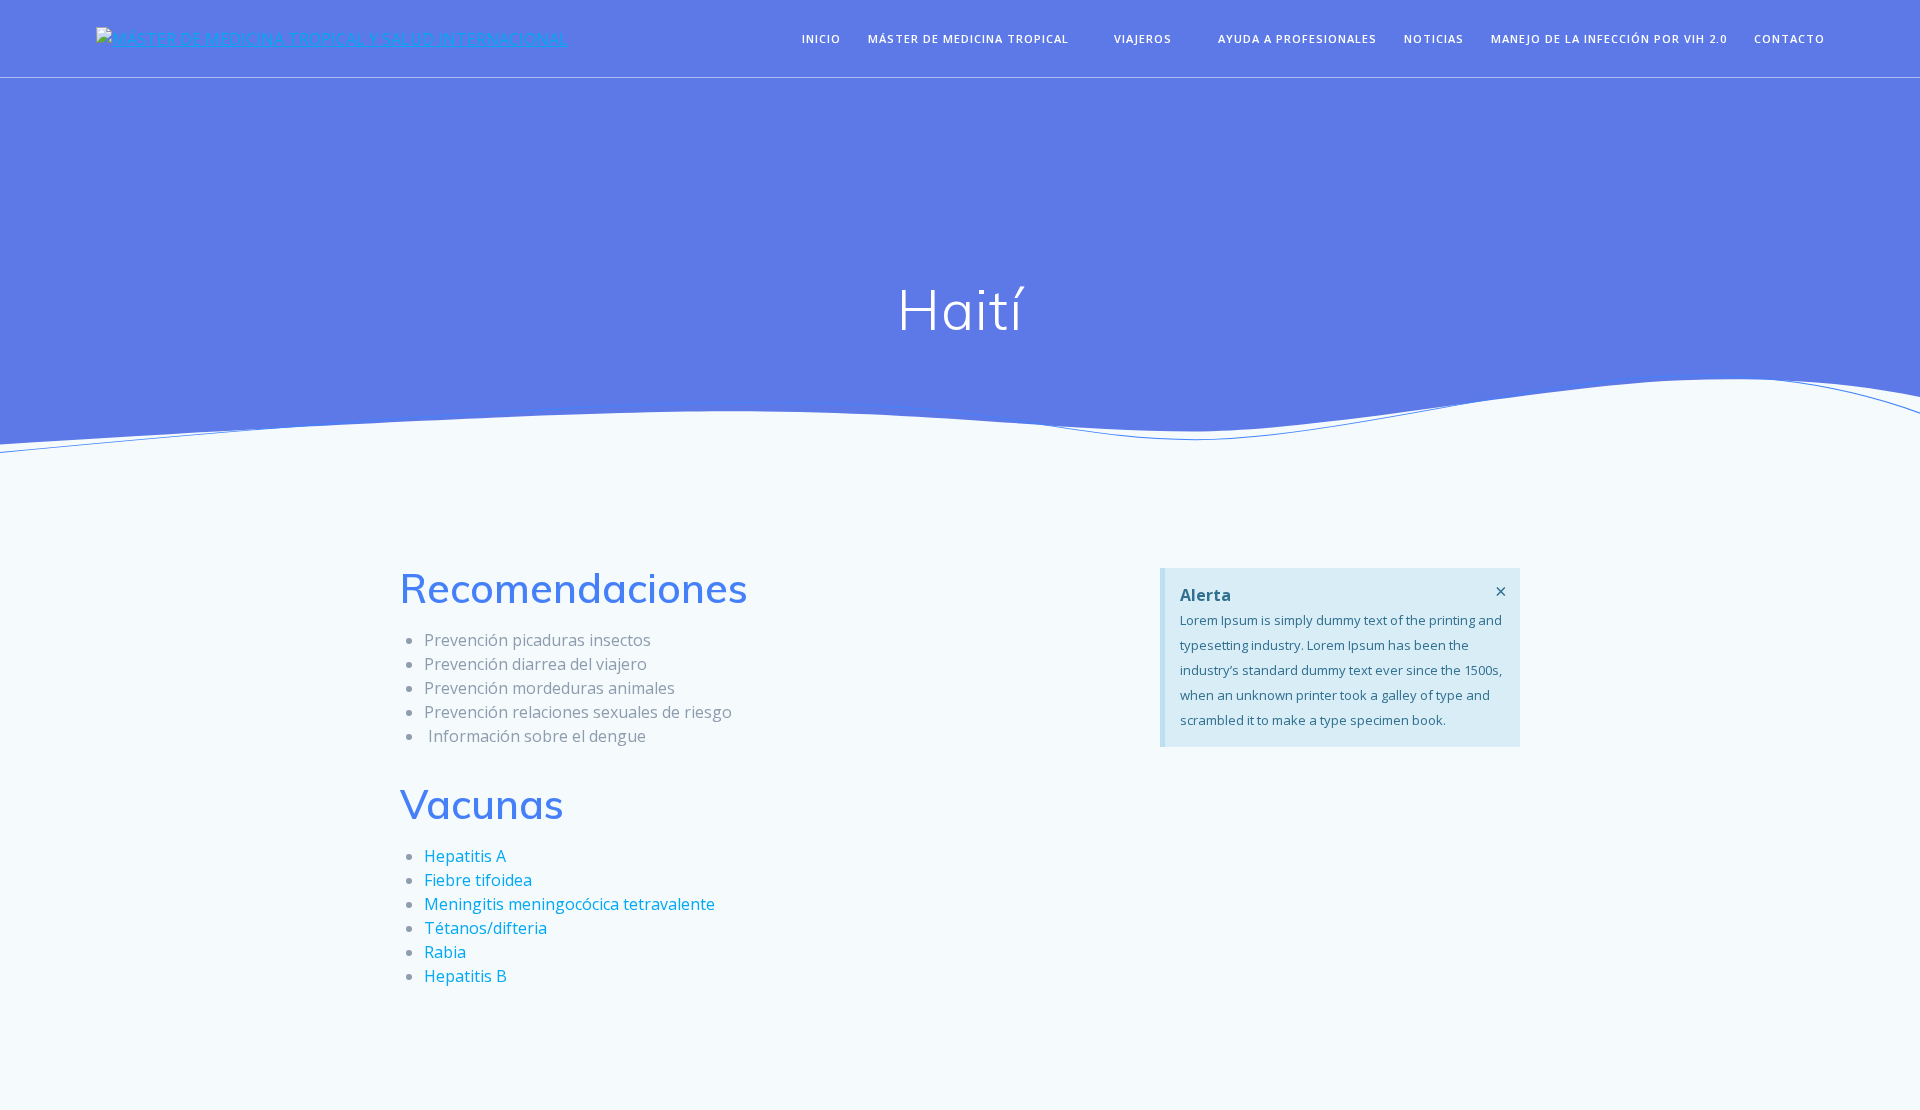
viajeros (1143, 38)
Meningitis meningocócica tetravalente (569, 904)
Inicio (821, 38)
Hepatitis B (465, 976)
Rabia (445, 952)
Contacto (1789, 38)
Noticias (1434, 38)
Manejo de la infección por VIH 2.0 (1609, 38)
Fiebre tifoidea (478, 880)
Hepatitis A (465, 856)
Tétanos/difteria (485, 928)
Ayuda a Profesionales (1297, 38)
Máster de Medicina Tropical (968, 38)
